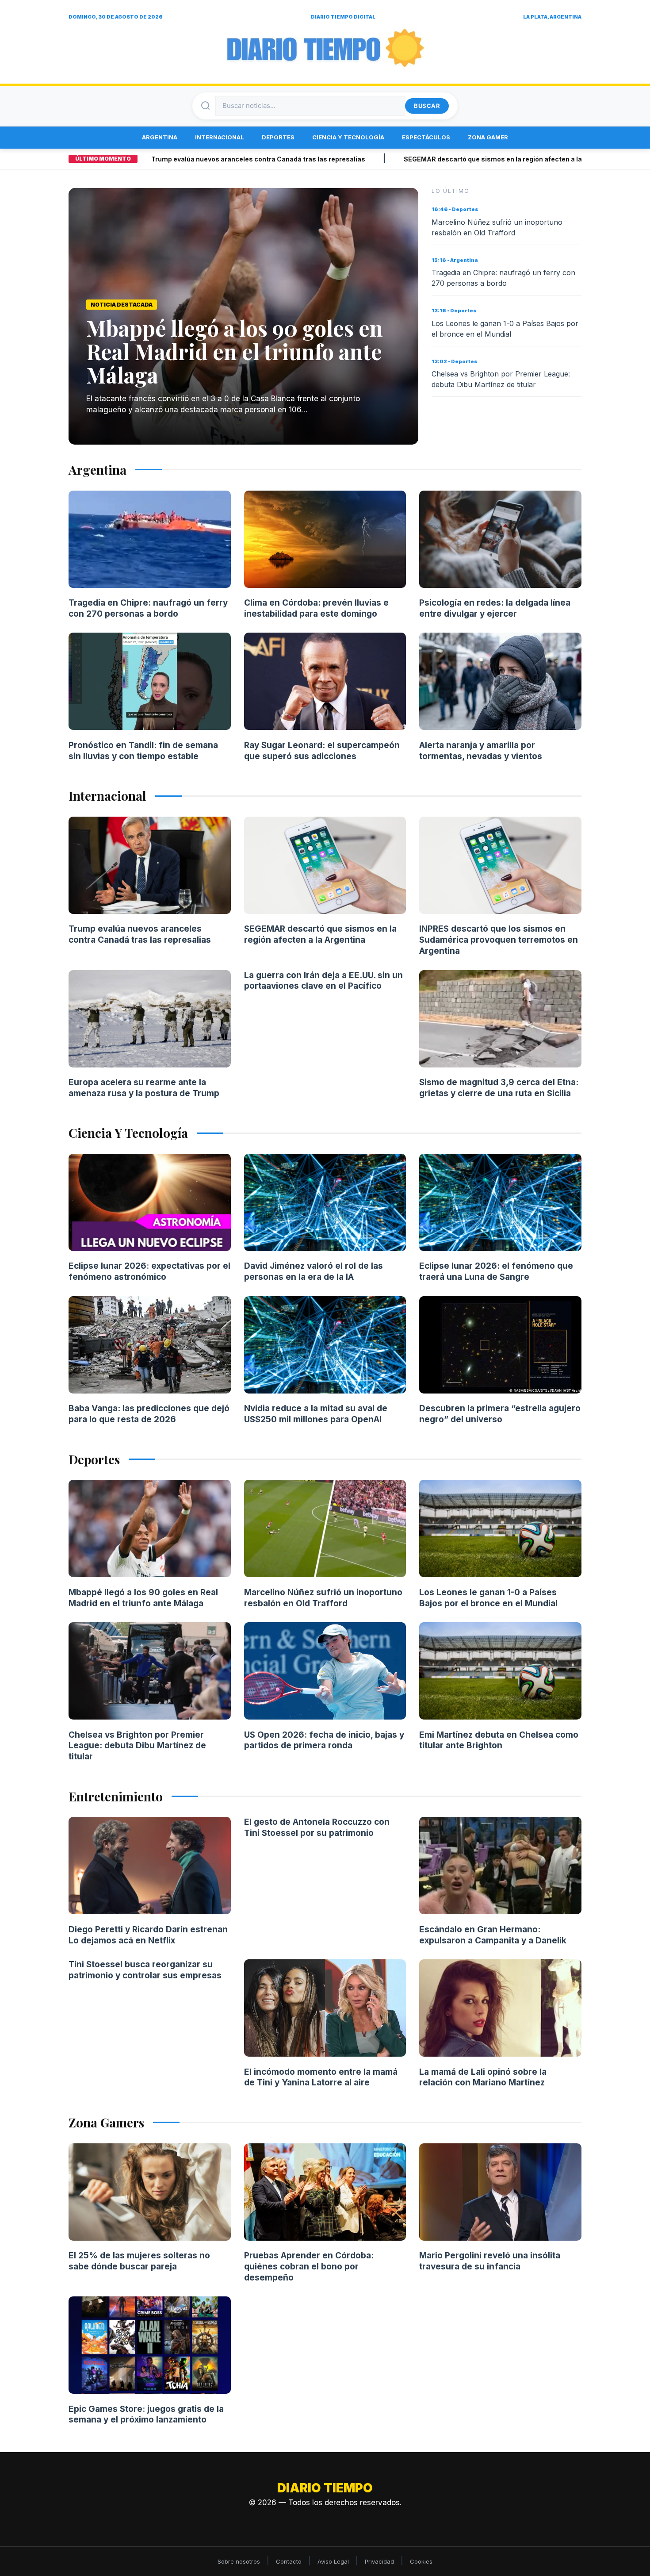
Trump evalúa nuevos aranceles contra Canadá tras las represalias (198, 159)
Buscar (427, 106)
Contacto (289, 2561)
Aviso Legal (333, 2561)
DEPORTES (278, 137)
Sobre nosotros (239, 2561)
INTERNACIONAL (220, 137)
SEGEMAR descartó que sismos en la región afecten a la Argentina (449, 159)
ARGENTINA (160, 137)
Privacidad (379, 2561)
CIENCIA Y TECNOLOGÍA (348, 137)
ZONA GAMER (488, 137)
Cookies (421, 2561)
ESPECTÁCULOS (426, 137)
